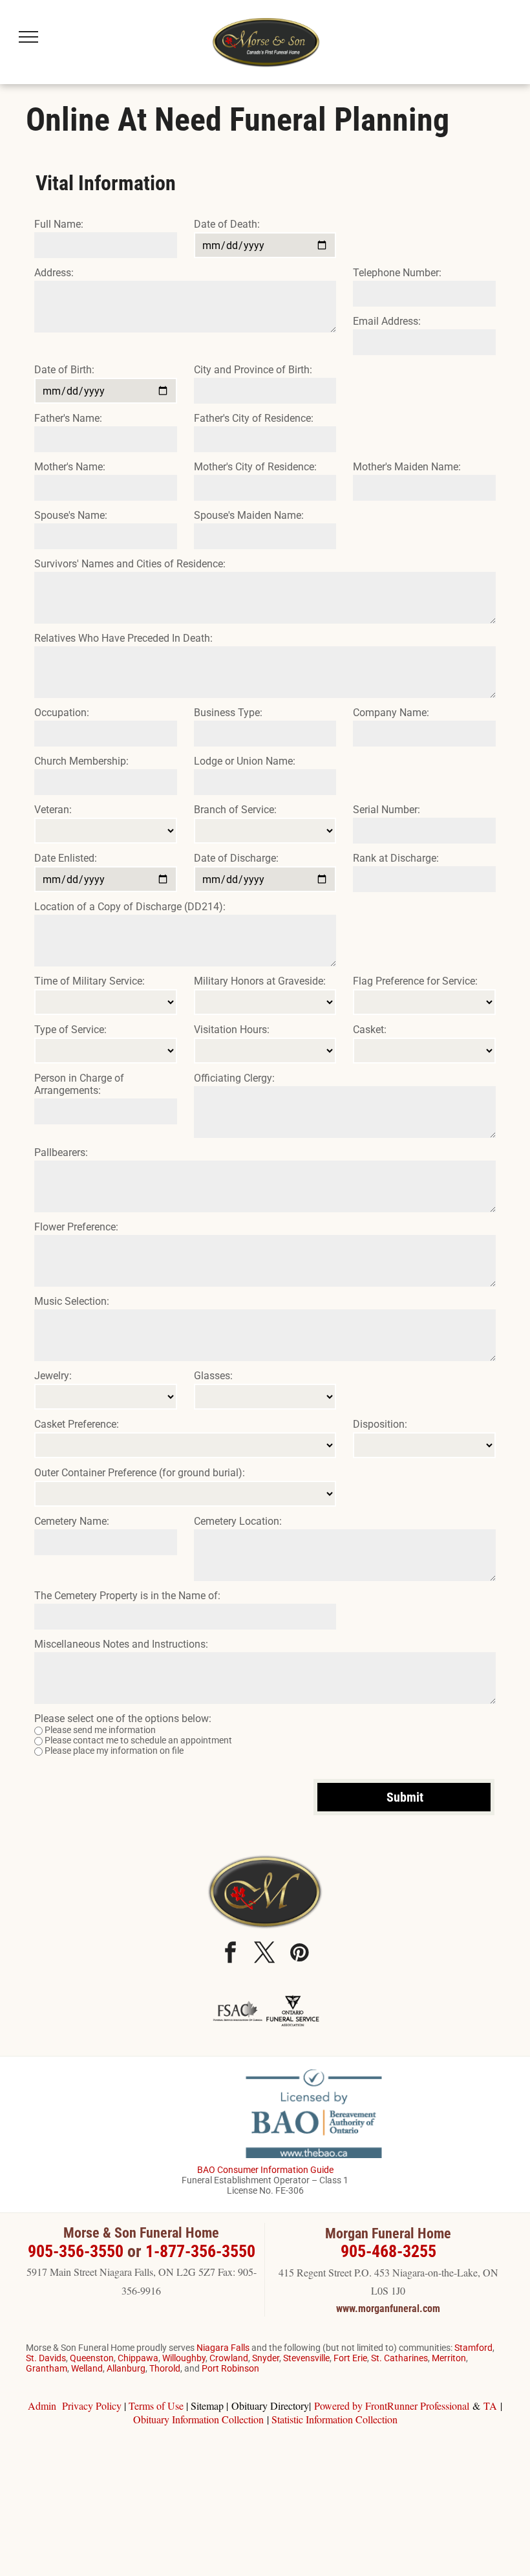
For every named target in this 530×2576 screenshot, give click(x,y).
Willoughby (184, 2358)
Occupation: (62, 713)
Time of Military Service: (90, 981)
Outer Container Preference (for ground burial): (140, 1473)
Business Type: (228, 713)
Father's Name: (68, 418)
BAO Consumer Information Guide (265, 2170)
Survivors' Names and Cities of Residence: (130, 564)
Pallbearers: (61, 1152)
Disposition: (380, 1424)
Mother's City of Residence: (255, 467)
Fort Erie (350, 2358)
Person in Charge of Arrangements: (79, 1084)
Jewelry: (53, 1376)
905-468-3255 (388, 2251)
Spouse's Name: (71, 515)
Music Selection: (72, 1301)
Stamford (473, 2348)
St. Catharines (399, 2358)
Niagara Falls (223, 2348)
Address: (54, 273)
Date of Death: (227, 224)
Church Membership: (81, 761)
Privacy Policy (92, 2406)
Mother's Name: (70, 467)
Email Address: (387, 321)
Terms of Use (156, 2406)
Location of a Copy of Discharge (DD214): (130, 907)
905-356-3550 (76, 2251)
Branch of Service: (235, 810)
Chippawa (138, 2358)
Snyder (266, 2358)
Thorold (165, 2368)
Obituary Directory (270, 2406)
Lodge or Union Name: (245, 761)
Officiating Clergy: (234, 1078)
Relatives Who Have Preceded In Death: (123, 638)
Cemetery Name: (72, 1521)
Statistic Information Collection (334, 2419)
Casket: (370, 1030)
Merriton (449, 2358)
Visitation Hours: (232, 1030)
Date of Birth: (64, 370)
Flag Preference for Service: (415, 981)
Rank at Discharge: (396, 858)
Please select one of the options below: (123, 1719)
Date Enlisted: (66, 858)
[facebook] (231, 1954)
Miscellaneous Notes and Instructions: (121, 1644)
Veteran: (53, 810)
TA (490, 2406)
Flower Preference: (76, 1227)
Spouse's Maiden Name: (249, 515)
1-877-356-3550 (200, 2251)
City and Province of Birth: (253, 370)
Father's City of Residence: (254, 418)
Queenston (92, 2358)
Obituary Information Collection (198, 2419)
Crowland (229, 2358)
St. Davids (46, 2358)
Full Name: (59, 224)
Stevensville (306, 2358)
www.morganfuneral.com (388, 2309)
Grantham (47, 2368)
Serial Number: (387, 810)
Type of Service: (70, 1030)
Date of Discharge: (236, 858)
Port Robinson (230, 2368)
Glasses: (213, 1376)
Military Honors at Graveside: (260, 981)
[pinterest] (299, 1954)
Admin (42, 2406)
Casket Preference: (77, 1424)
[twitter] (265, 1954)
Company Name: (391, 713)
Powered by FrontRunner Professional (392, 2406)
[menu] (28, 37)
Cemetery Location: (238, 1521)
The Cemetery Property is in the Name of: (127, 1596)
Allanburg (126, 2368)
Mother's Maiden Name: (407, 467)
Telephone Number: (397, 273)
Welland (87, 2368)
